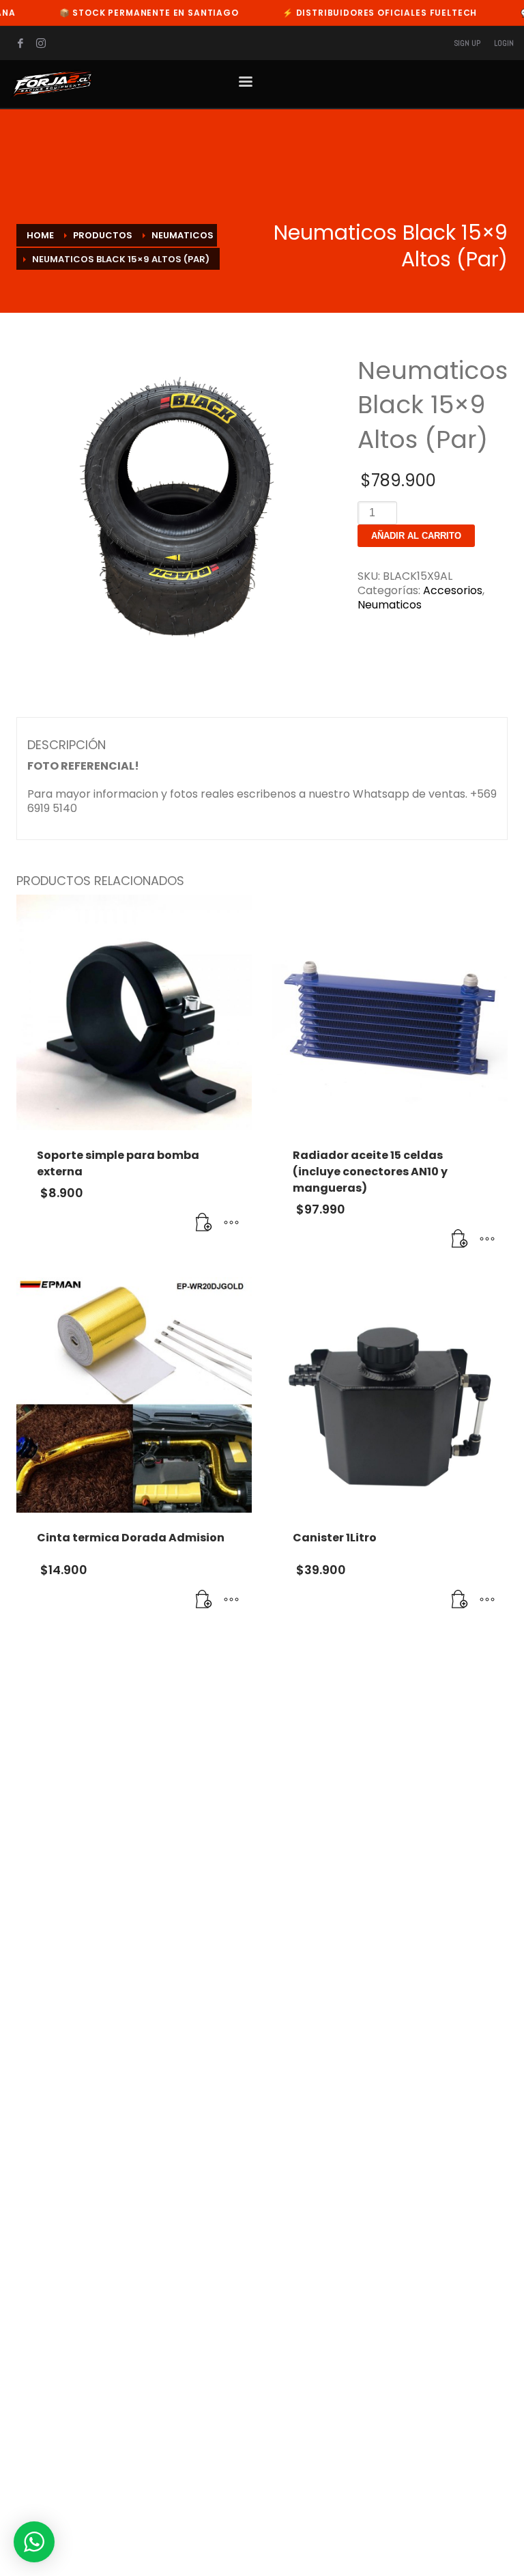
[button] (204, 1223)
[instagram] (41, 43)
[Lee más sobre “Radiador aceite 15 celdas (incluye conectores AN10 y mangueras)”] (460, 1240)
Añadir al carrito (416, 536)
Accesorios (453, 590)
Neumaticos (390, 605)
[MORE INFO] (231, 1223)
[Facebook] (20, 43)
